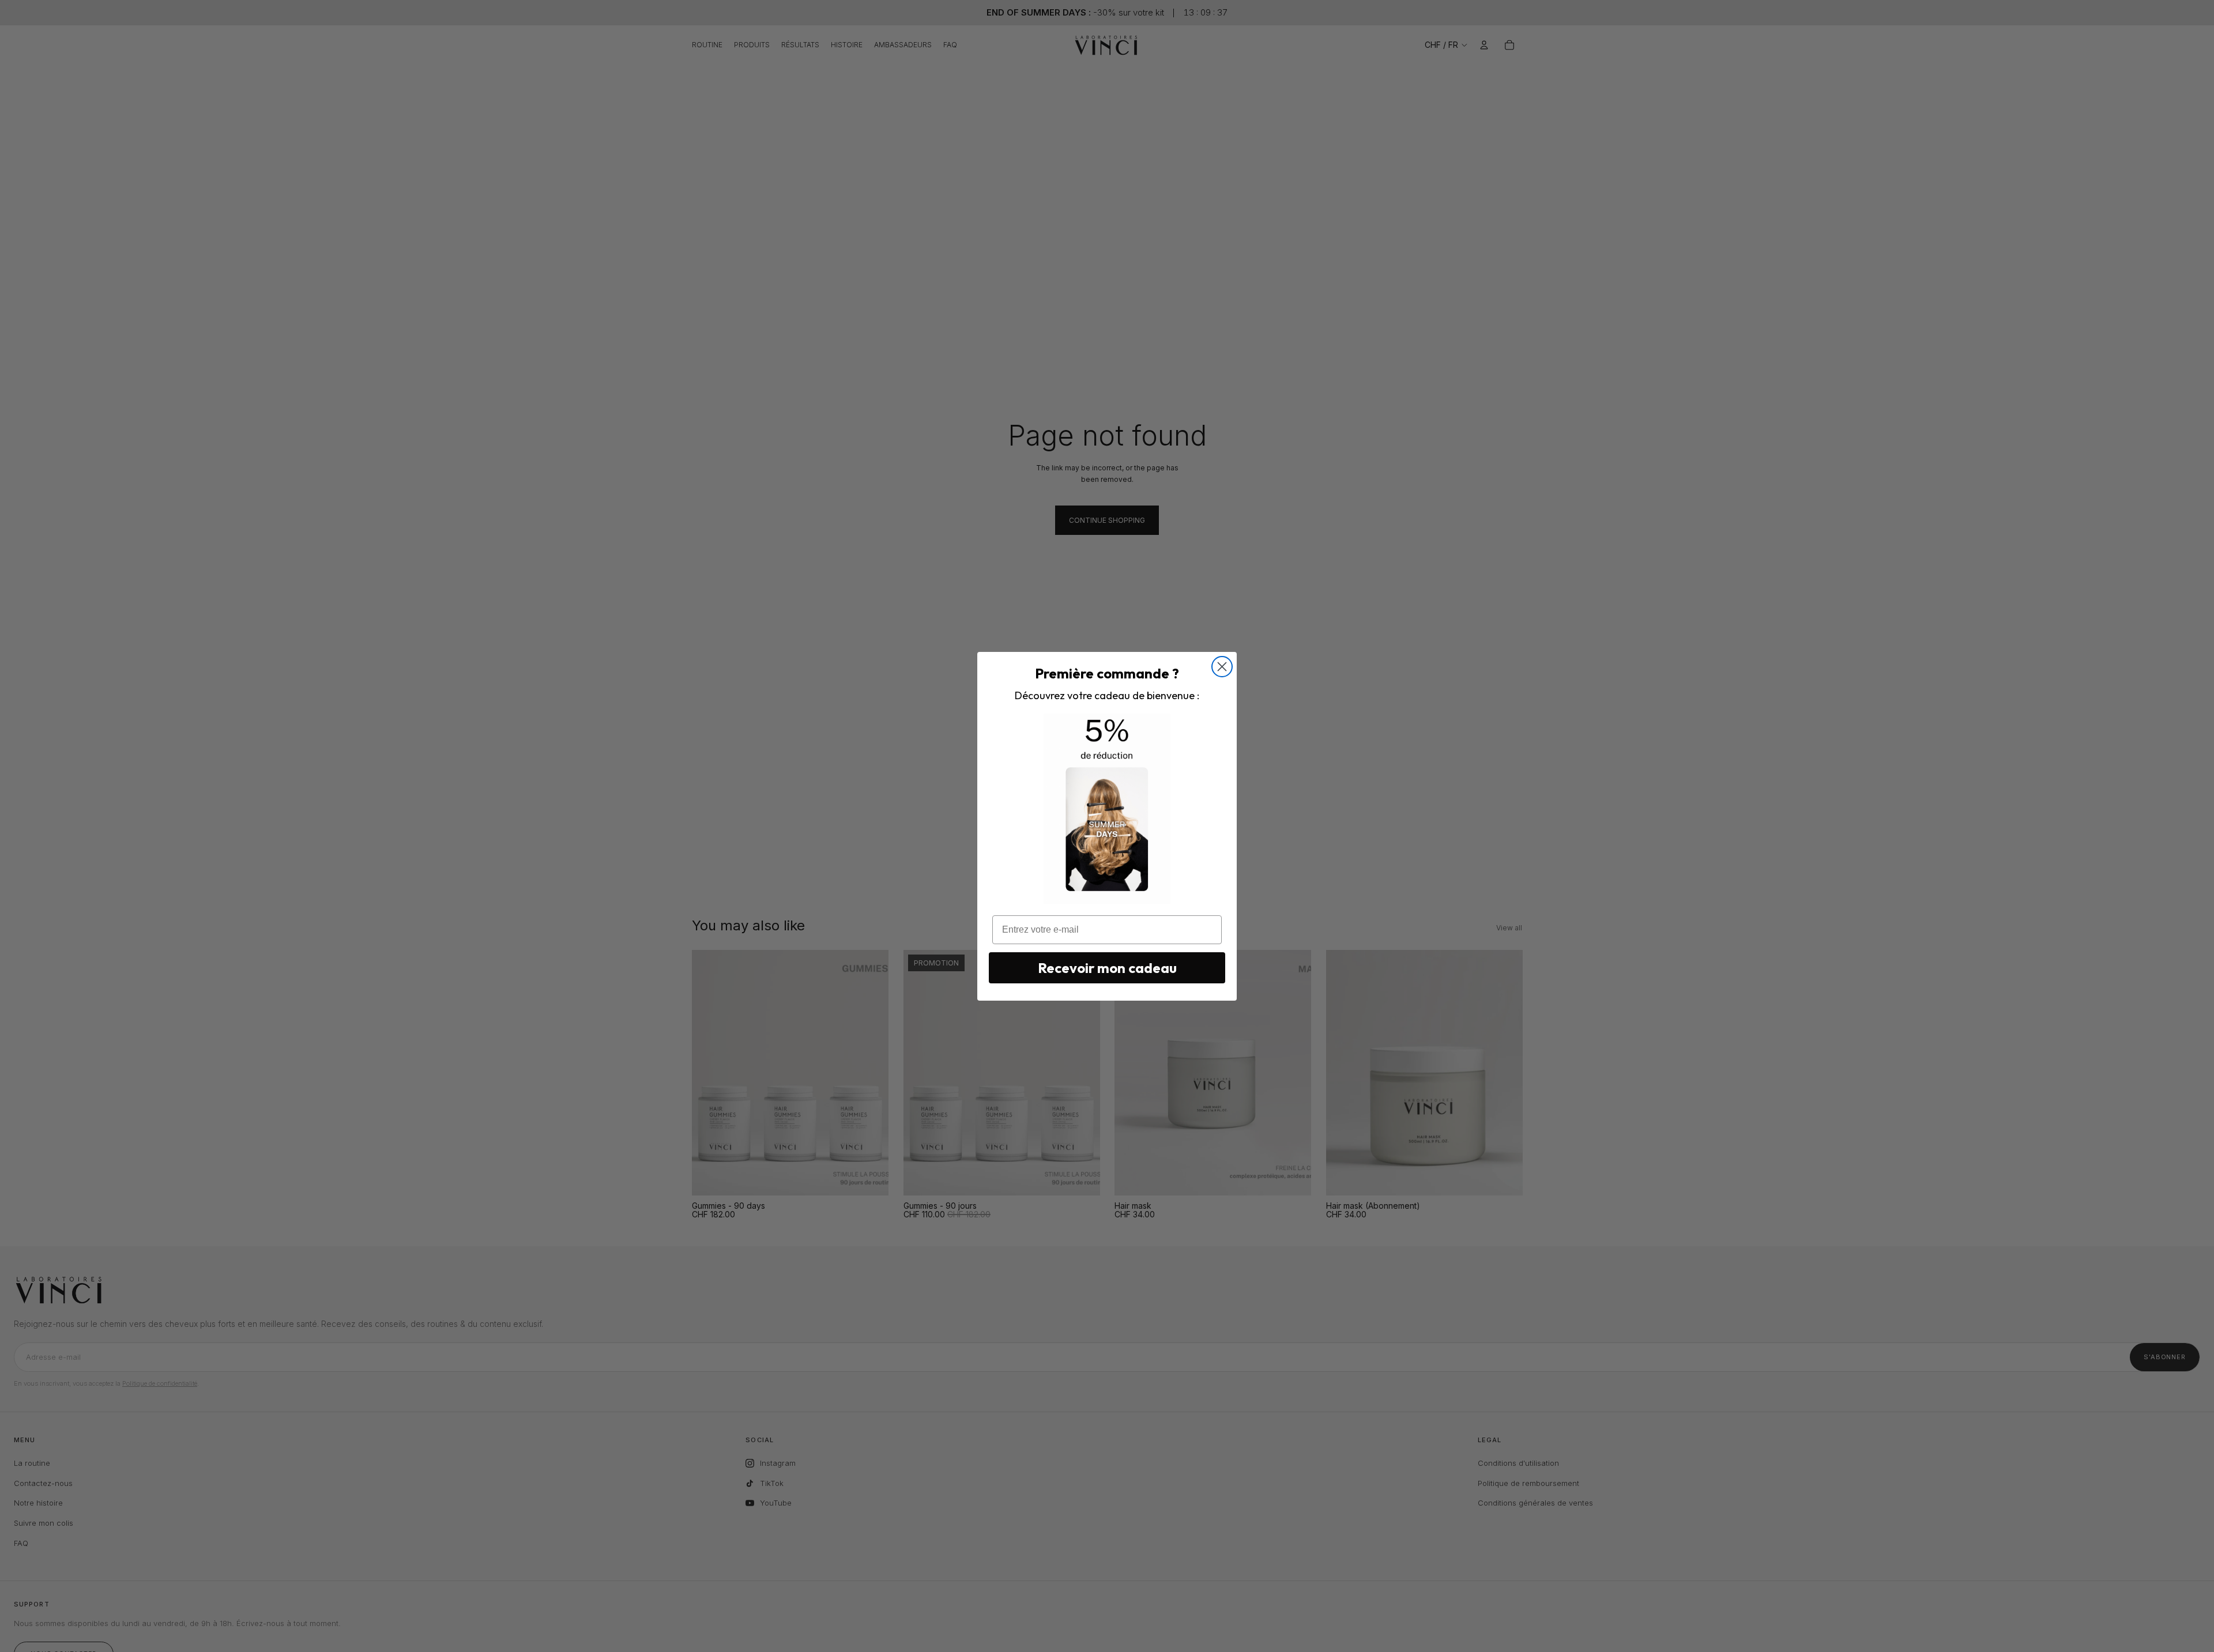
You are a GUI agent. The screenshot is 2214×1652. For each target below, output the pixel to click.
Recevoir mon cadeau (1107, 968)
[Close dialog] (1222, 667)
